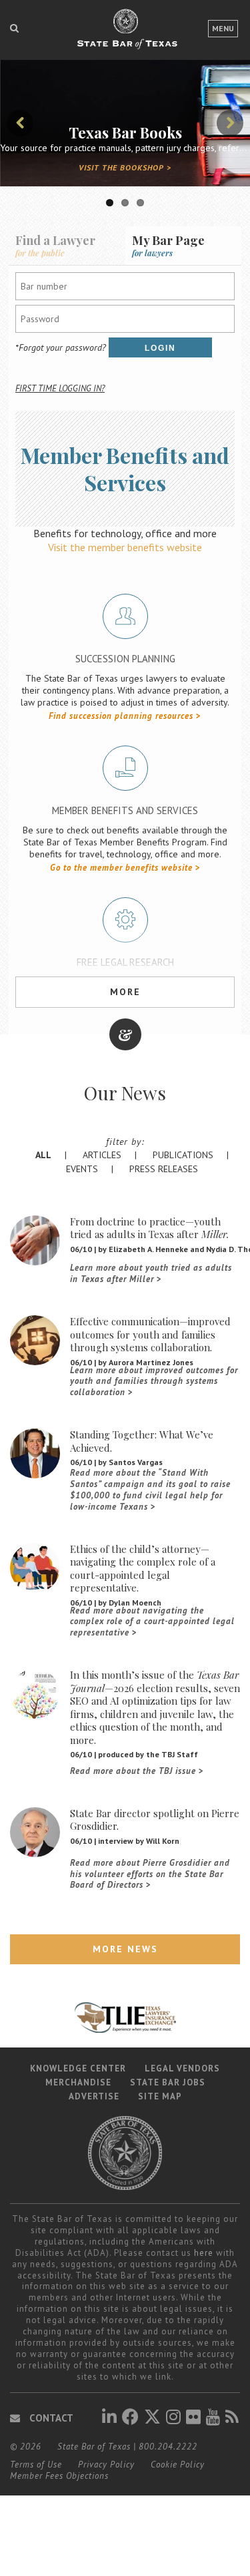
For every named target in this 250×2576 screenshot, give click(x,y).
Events (82, 1169)
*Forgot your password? (61, 347)
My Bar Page (168, 245)
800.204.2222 (168, 2447)
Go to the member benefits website (121, 868)
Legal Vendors (182, 2068)
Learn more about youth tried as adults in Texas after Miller (151, 1274)
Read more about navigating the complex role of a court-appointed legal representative (152, 1622)
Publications (183, 1155)
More (125, 992)
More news (125, 1949)
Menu (223, 28)
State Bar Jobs (168, 2082)
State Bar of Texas (94, 2447)
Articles (102, 1155)
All (43, 1155)
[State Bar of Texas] (125, 35)
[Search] (14, 28)
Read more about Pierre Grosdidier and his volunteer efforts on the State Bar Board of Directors (150, 1874)
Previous (20, 123)
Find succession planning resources (121, 716)
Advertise (94, 2096)
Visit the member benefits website (125, 547)
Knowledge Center (78, 2068)
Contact (50, 2418)
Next (230, 123)
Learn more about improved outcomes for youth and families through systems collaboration (154, 1382)
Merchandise (78, 2082)
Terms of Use (36, 2465)
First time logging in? (60, 388)
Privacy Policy (106, 2465)
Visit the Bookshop (121, 167)
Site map (160, 2096)
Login (160, 348)
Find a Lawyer (55, 245)
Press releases (164, 1169)
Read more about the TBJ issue (133, 1771)
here (204, 2253)
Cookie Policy (178, 2465)
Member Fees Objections (59, 2476)
